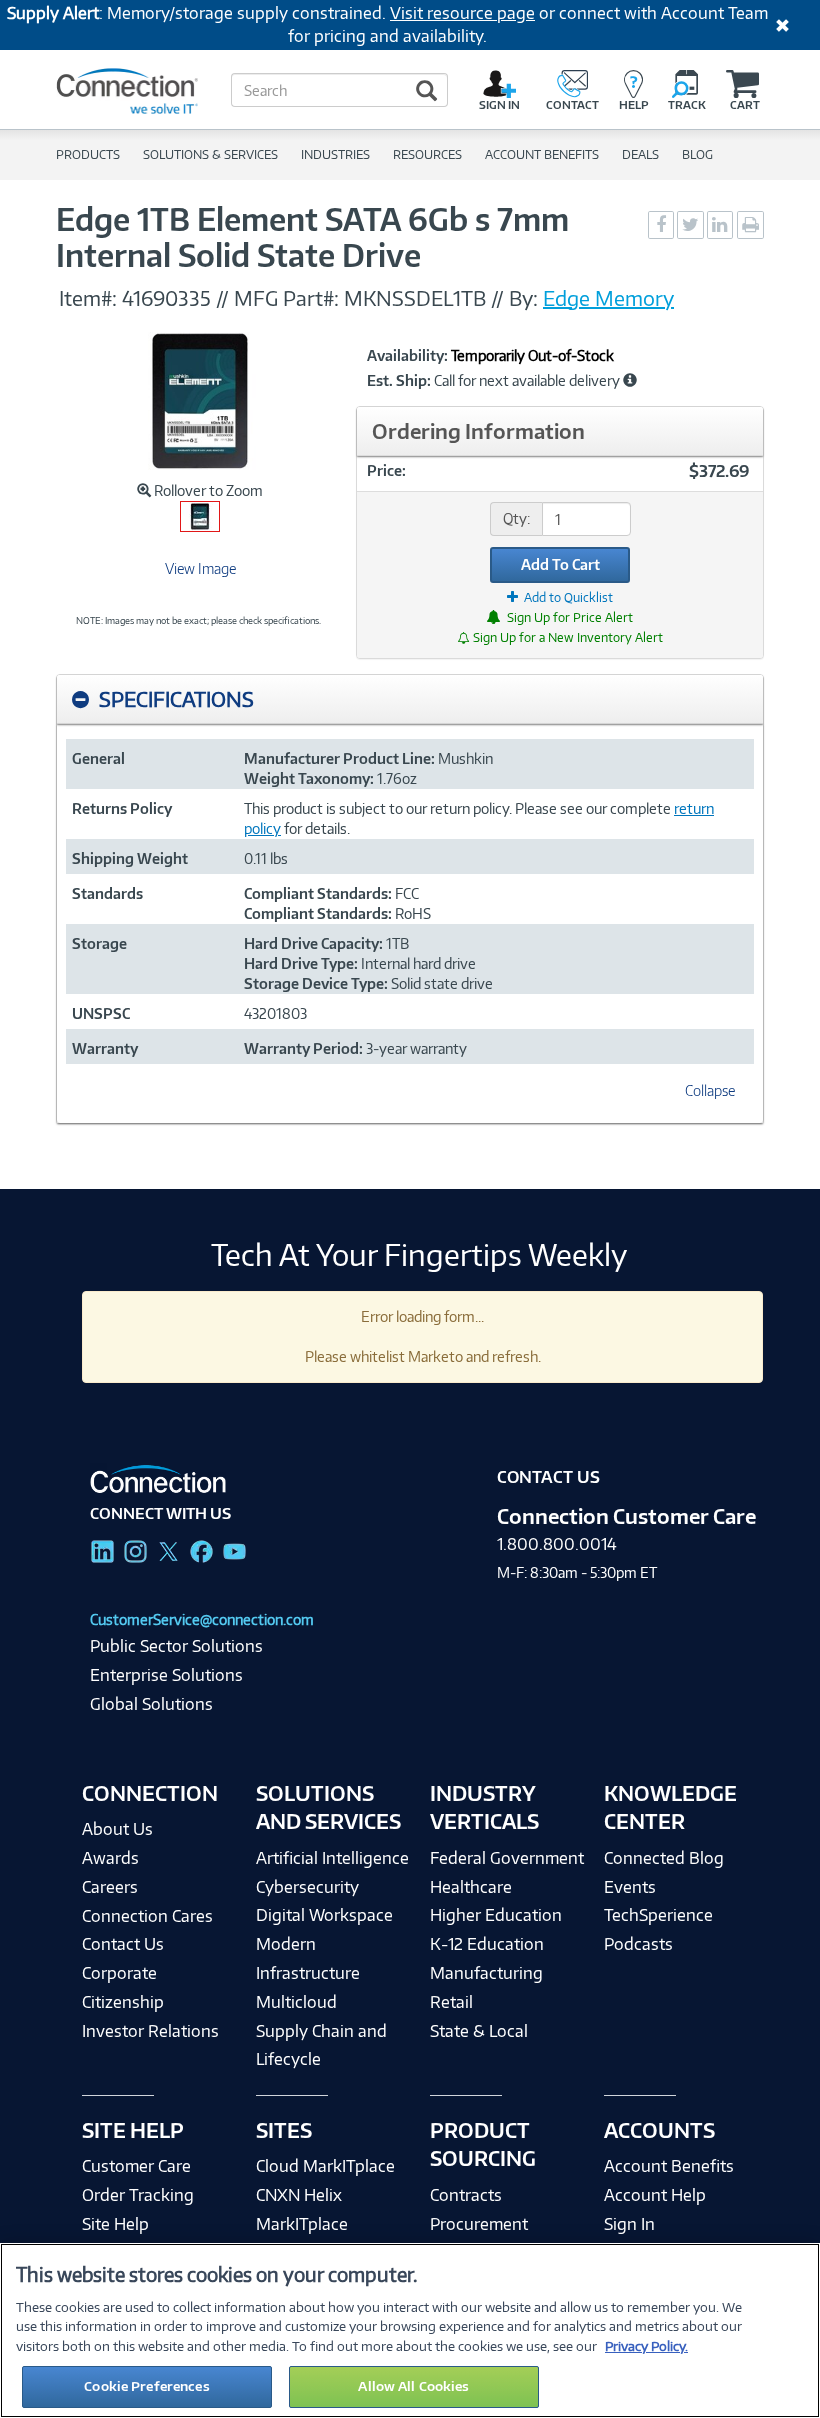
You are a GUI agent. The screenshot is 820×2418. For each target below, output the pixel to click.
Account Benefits (669, 2166)
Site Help (115, 2224)
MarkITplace (302, 2224)
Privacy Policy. (646, 2346)
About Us (117, 1829)
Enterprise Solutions (166, 1675)
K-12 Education (487, 1944)
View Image (200, 568)
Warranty (105, 1048)
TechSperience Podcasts (658, 1929)
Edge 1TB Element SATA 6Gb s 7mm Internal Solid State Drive (312, 237)
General (98, 758)
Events (630, 1887)
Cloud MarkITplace (325, 2166)
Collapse (710, 1090)
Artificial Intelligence (332, 1858)
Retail (451, 2002)
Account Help (655, 2195)
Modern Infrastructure (308, 1958)
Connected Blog (664, 1858)
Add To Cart (560, 564)
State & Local (479, 2031)
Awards (110, 1858)
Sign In (629, 2224)
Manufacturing (486, 1973)
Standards (107, 893)
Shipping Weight (130, 858)
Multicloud (296, 2002)
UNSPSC (101, 1013)
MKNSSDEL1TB (415, 298)
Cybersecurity (307, 1887)
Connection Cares (147, 1916)
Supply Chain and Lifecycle (321, 2045)
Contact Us (123, 1944)
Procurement (479, 2224)
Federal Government (507, 1858)
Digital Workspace (324, 1915)
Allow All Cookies (413, 2386)
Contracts (466, 2195)
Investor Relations (150, 2031)
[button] (630, 380)
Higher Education (496, 1915)
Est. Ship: (399, 381)
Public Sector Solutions (176, 1646)
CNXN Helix (299, 2195)
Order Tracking (138, 2195)
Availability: (407, 356)
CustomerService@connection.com (202, 1619)
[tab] (410, 699)
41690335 (166, 298)
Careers (110, 1887)
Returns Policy (122, 808)
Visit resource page (462, 13)
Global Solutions (151, 1704)
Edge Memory (608, 298)
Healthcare (471, 1887)
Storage (99, 943)
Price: (386, 470)
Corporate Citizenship (123, 1987)
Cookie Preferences (146, 2386)
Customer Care (136, 2166)
